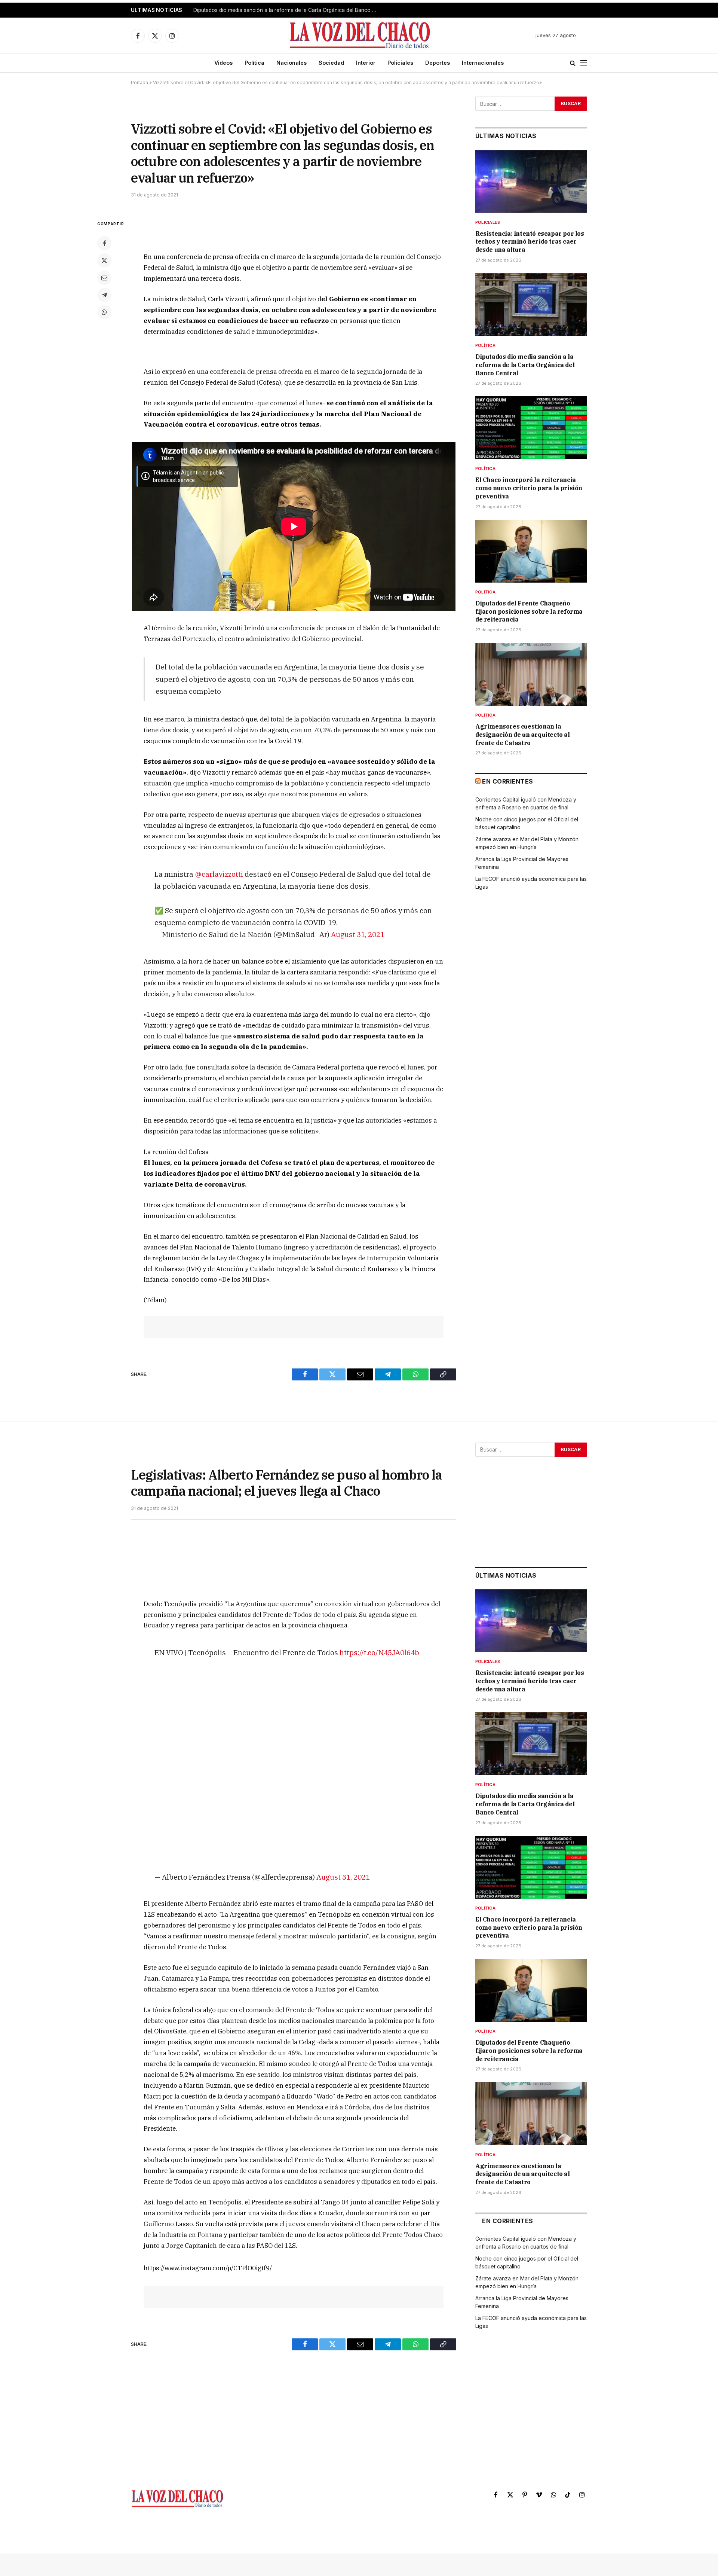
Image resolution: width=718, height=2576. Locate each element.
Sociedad (331, 63)
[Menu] (584, 63)
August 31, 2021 (358, 934)
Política (254, 63)
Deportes (438, 63)
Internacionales (483, 63)
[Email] (104, 278)
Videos (223, 63)
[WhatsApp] (104, 312)
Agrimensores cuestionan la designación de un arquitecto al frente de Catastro (523, 735)
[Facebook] (104, 243)
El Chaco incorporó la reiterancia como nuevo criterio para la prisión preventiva (529, 488)
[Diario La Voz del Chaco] (360, 36)
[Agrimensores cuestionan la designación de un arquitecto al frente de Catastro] (531, 674)
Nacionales (292, 63)
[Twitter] (104, 260)
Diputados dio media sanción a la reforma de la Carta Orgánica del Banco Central (287, 10)
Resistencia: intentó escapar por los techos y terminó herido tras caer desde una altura (530, 242)
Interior (366, 63)
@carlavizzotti (219, 874)
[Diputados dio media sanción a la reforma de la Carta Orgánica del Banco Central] (531, 305)
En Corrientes (507, 781)
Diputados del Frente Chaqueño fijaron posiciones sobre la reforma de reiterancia (529, 611)
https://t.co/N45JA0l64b (379, 1652)
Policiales (400, 63)
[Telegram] (104, 295)
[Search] (573, 63)
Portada (139, 83)
